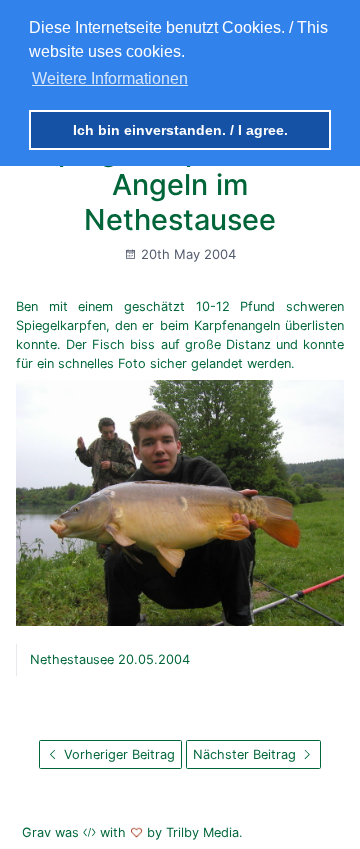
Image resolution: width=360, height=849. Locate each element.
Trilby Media (202, 832)
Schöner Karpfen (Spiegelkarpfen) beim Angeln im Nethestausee (180, 167)
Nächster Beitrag (246, 754)
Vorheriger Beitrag (117, 754)
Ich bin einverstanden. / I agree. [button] (180, 130)
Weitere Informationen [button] (110, 78)
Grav (36, 832)
